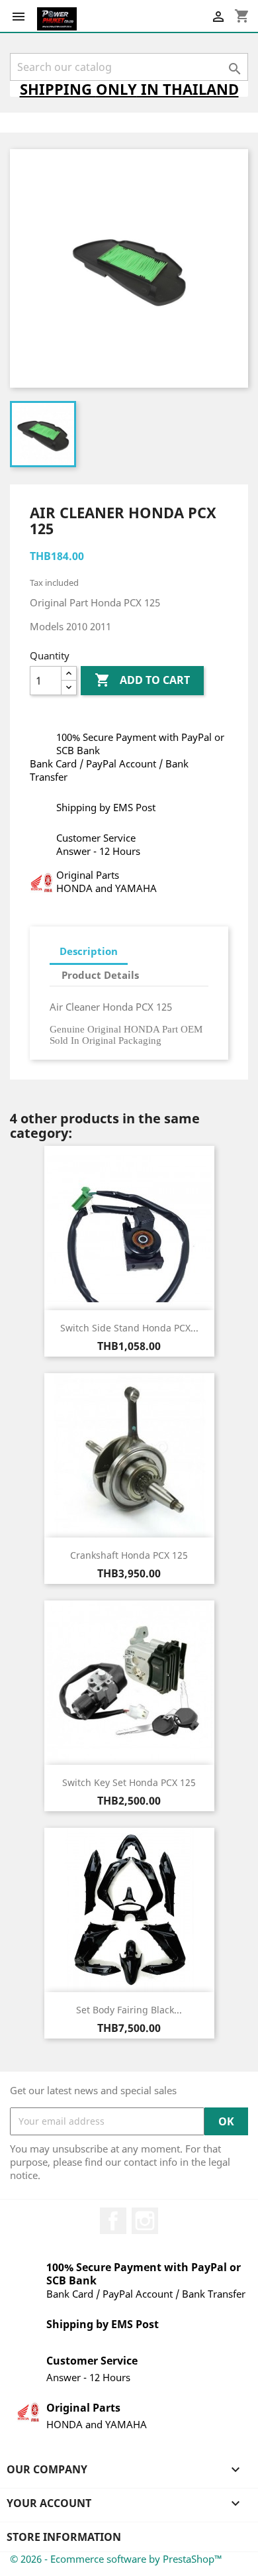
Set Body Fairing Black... (129, 2010)
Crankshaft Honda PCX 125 (129, 1555)
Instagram (145, 2221)
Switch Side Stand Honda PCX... (129, 1328)
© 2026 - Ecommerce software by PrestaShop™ (116, 2559)
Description (89, 951)
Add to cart (142, 680)
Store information (64, 2537)
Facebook (113, 2221)
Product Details (100, 975)
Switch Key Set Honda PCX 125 (129, 1782)
